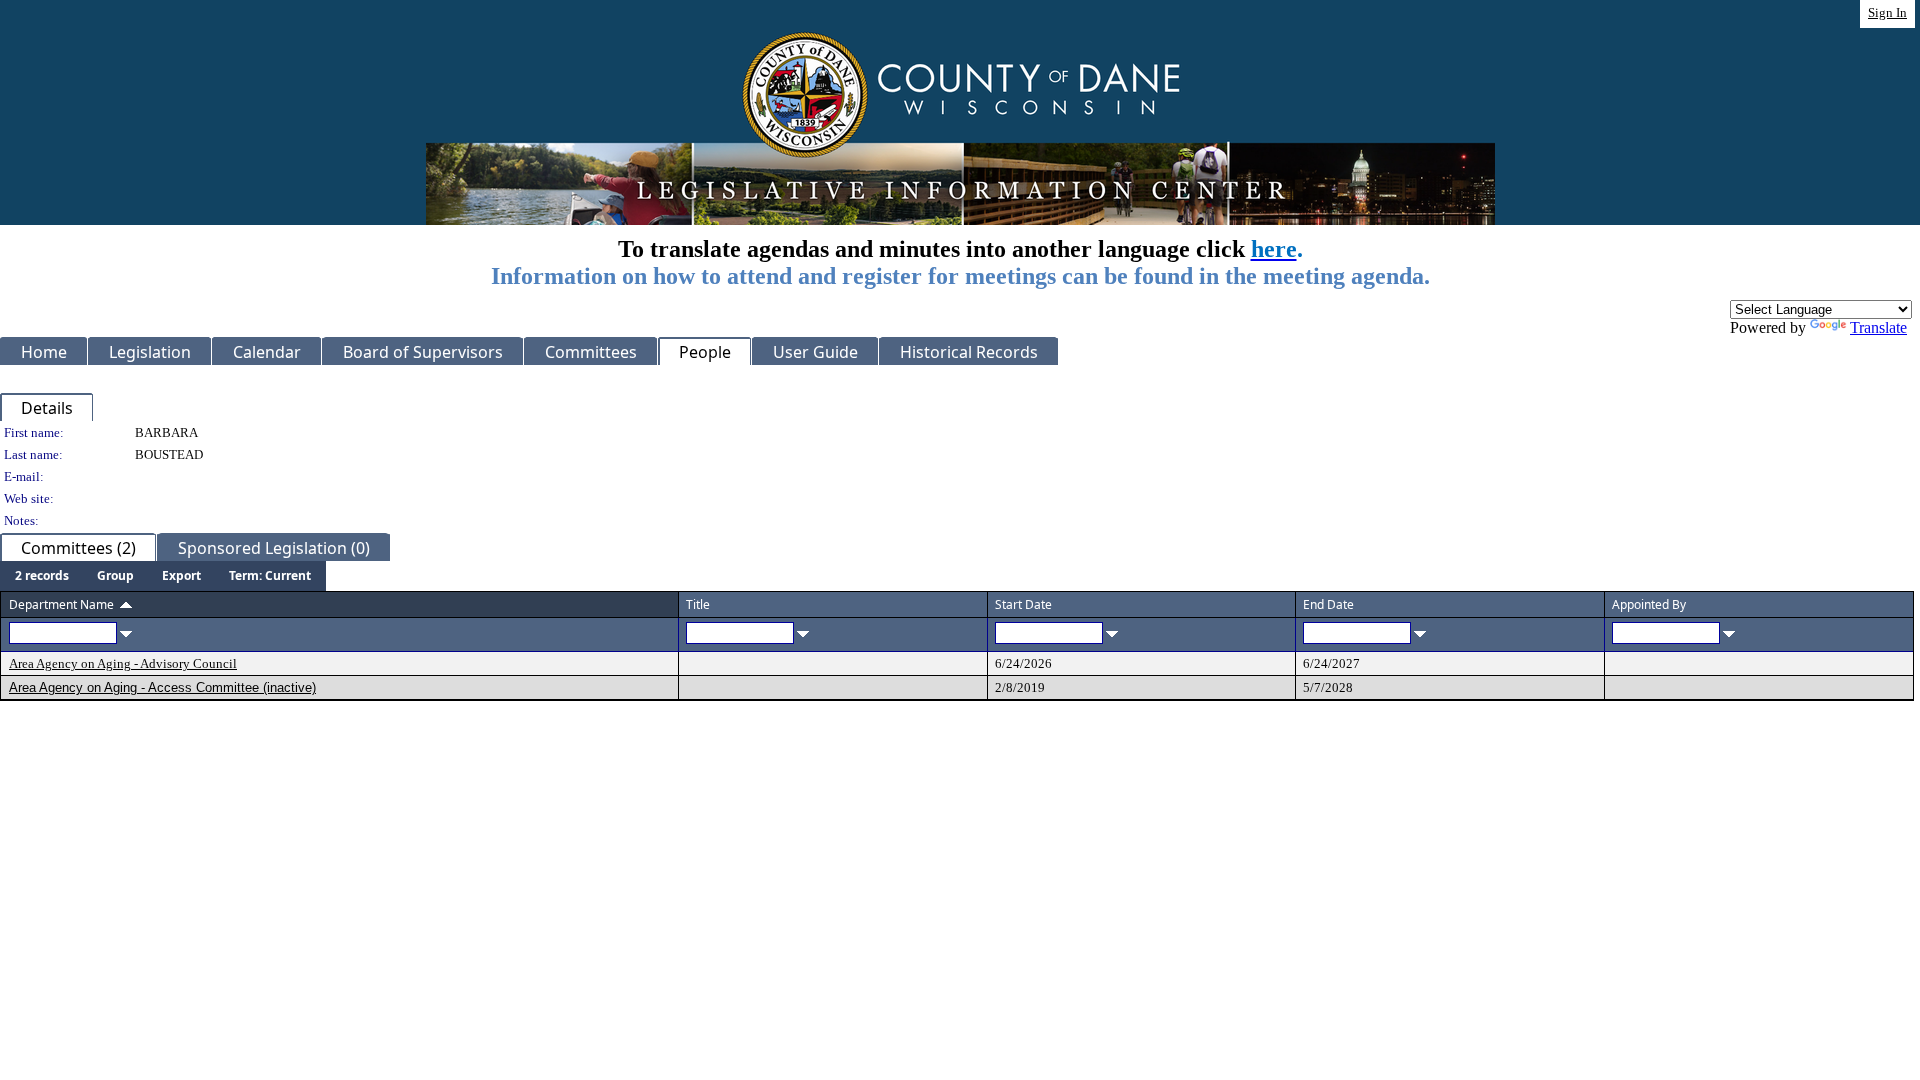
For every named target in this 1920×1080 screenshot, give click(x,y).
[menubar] (163, 576)
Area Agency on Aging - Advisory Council (123, 663)
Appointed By (1649, 604)
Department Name (61, 604)
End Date (1328, 604)
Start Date (1023, 604)
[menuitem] (42, 576)
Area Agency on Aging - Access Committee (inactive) (162, 687)
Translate (1878, 327)
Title (698, 604)
